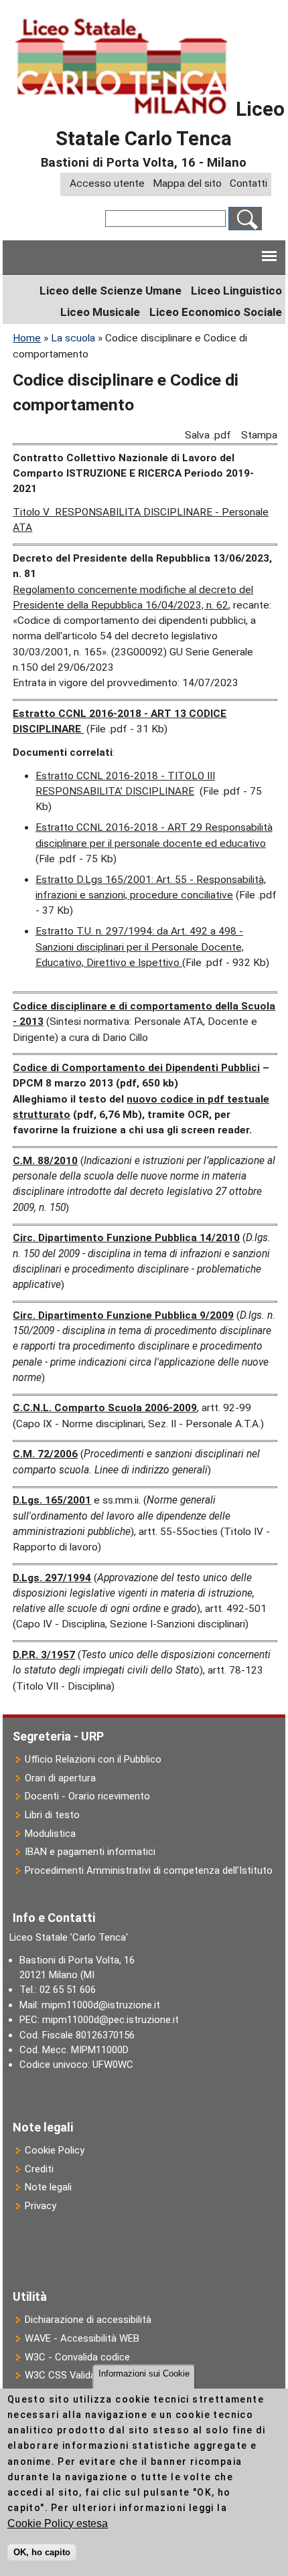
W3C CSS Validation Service (86, 2375)
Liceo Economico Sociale (216, 312)
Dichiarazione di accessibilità (88, 2320)
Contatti (248, 184)
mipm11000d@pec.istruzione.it (111, 2020)
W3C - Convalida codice (77, 2357)
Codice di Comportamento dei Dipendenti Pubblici (136, 1068)
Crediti (39, 2169)
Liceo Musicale (100, 312)
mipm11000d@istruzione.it (101, 2005)
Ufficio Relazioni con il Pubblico (93, 1759)
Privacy (41, 2206)
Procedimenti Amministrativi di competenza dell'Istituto (149, 1870)
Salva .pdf (208, 435)
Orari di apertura (60, 1778)
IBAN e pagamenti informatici (90, 1852)
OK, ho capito (42, 2552)
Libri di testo (52, 1815)
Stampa (259, 435)
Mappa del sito (187, 184)
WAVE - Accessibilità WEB (82, 2338)
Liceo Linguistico (236, 291)
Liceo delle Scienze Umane (111, 291)
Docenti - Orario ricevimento (87, 1796)
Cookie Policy (55, 2150)
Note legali (48, 2187)
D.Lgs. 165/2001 (52, 1500)
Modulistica (50, 1834)
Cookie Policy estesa (58, 2523)
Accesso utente (107, 184)
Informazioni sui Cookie (144, 2373)
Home (27, 338)
